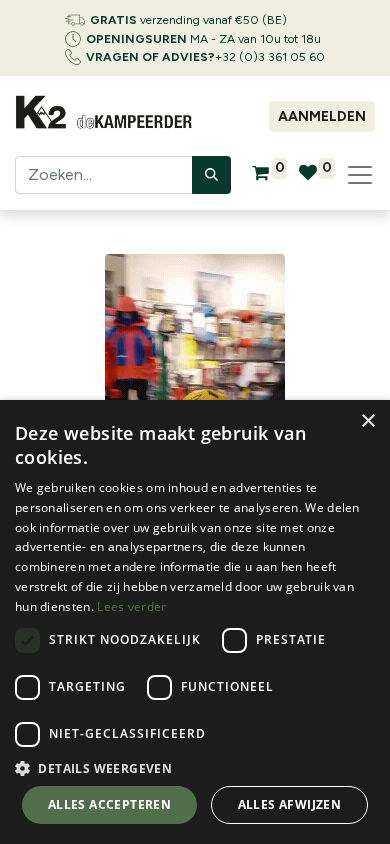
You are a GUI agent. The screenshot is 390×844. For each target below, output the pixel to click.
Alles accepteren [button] (109, 804)
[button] (195, 768)
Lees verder (131, 606)
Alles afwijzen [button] (290, 804)
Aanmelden (322, 116)
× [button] (367, 421)
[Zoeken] (211, 175)
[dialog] (195, 622)
